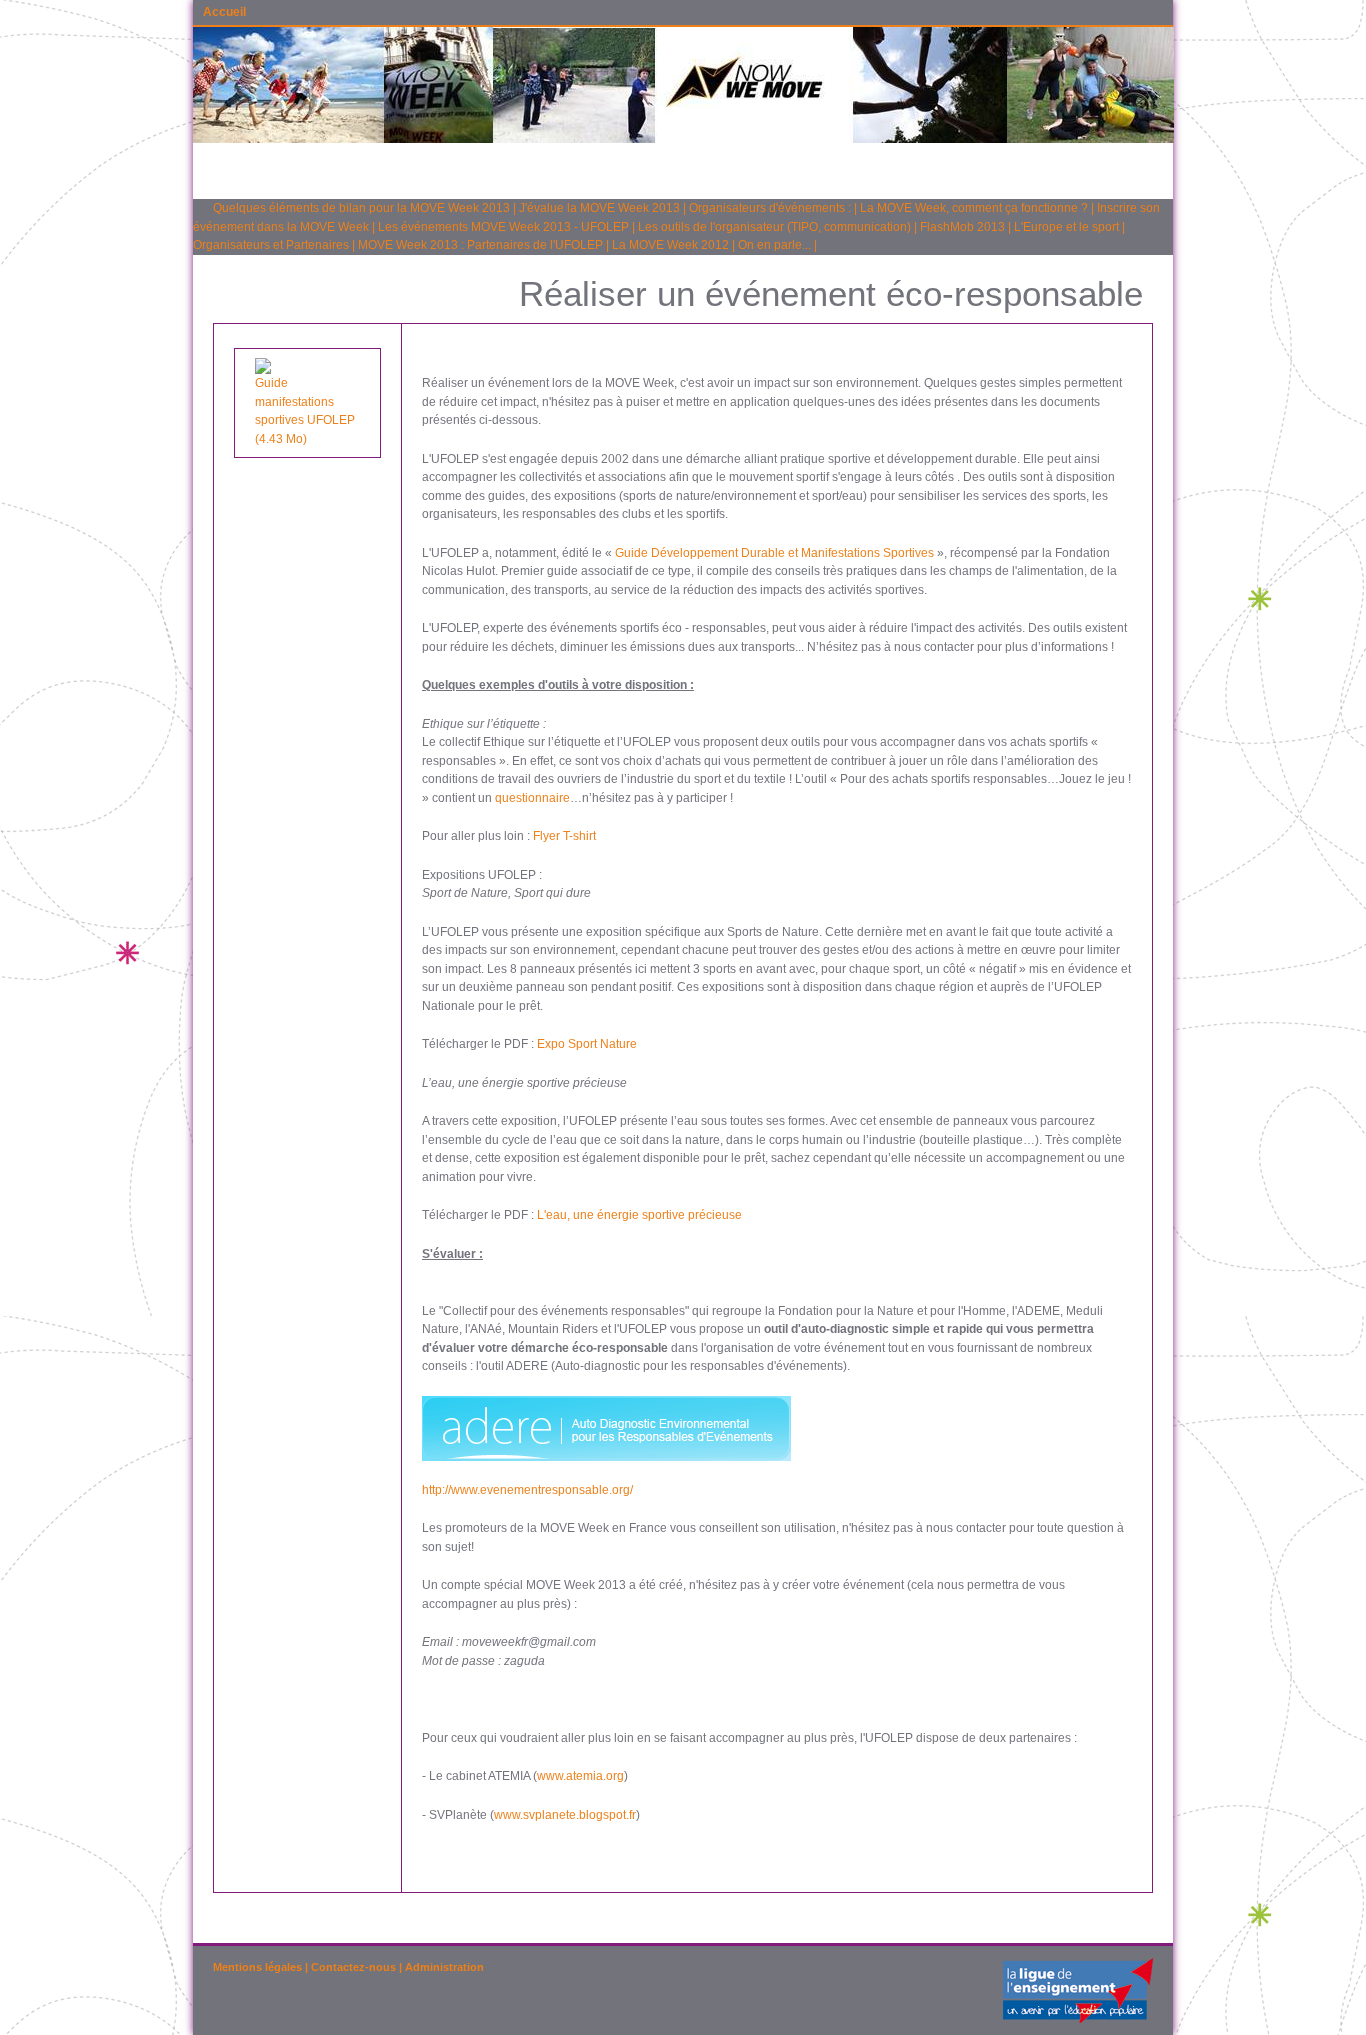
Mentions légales (257, 1967)
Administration (444, 1967)
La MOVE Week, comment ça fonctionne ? (974, 208)
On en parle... (774, 245)
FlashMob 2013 (962, 227)
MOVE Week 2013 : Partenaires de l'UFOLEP (480, 245)
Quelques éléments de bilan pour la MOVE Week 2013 (361, 208)
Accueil (224, 12)
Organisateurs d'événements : (770, 208)
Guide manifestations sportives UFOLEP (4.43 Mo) (305, 411)
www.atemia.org (580, 1776)
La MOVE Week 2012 (670, 245)
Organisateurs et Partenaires (271, 245)
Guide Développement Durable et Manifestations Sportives (774, 553)
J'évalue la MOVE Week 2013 (599, 208)
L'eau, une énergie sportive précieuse (639, 1215)
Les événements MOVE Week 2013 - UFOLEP (503, 227)
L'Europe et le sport (1066, 227)
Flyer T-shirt (564, 836)
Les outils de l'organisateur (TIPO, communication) (774, 227)
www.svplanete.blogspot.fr (565, 1815)
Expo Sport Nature (587, 1044)
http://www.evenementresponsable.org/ (527, 1490)
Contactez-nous (353, 1967)
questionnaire (532, 798)
